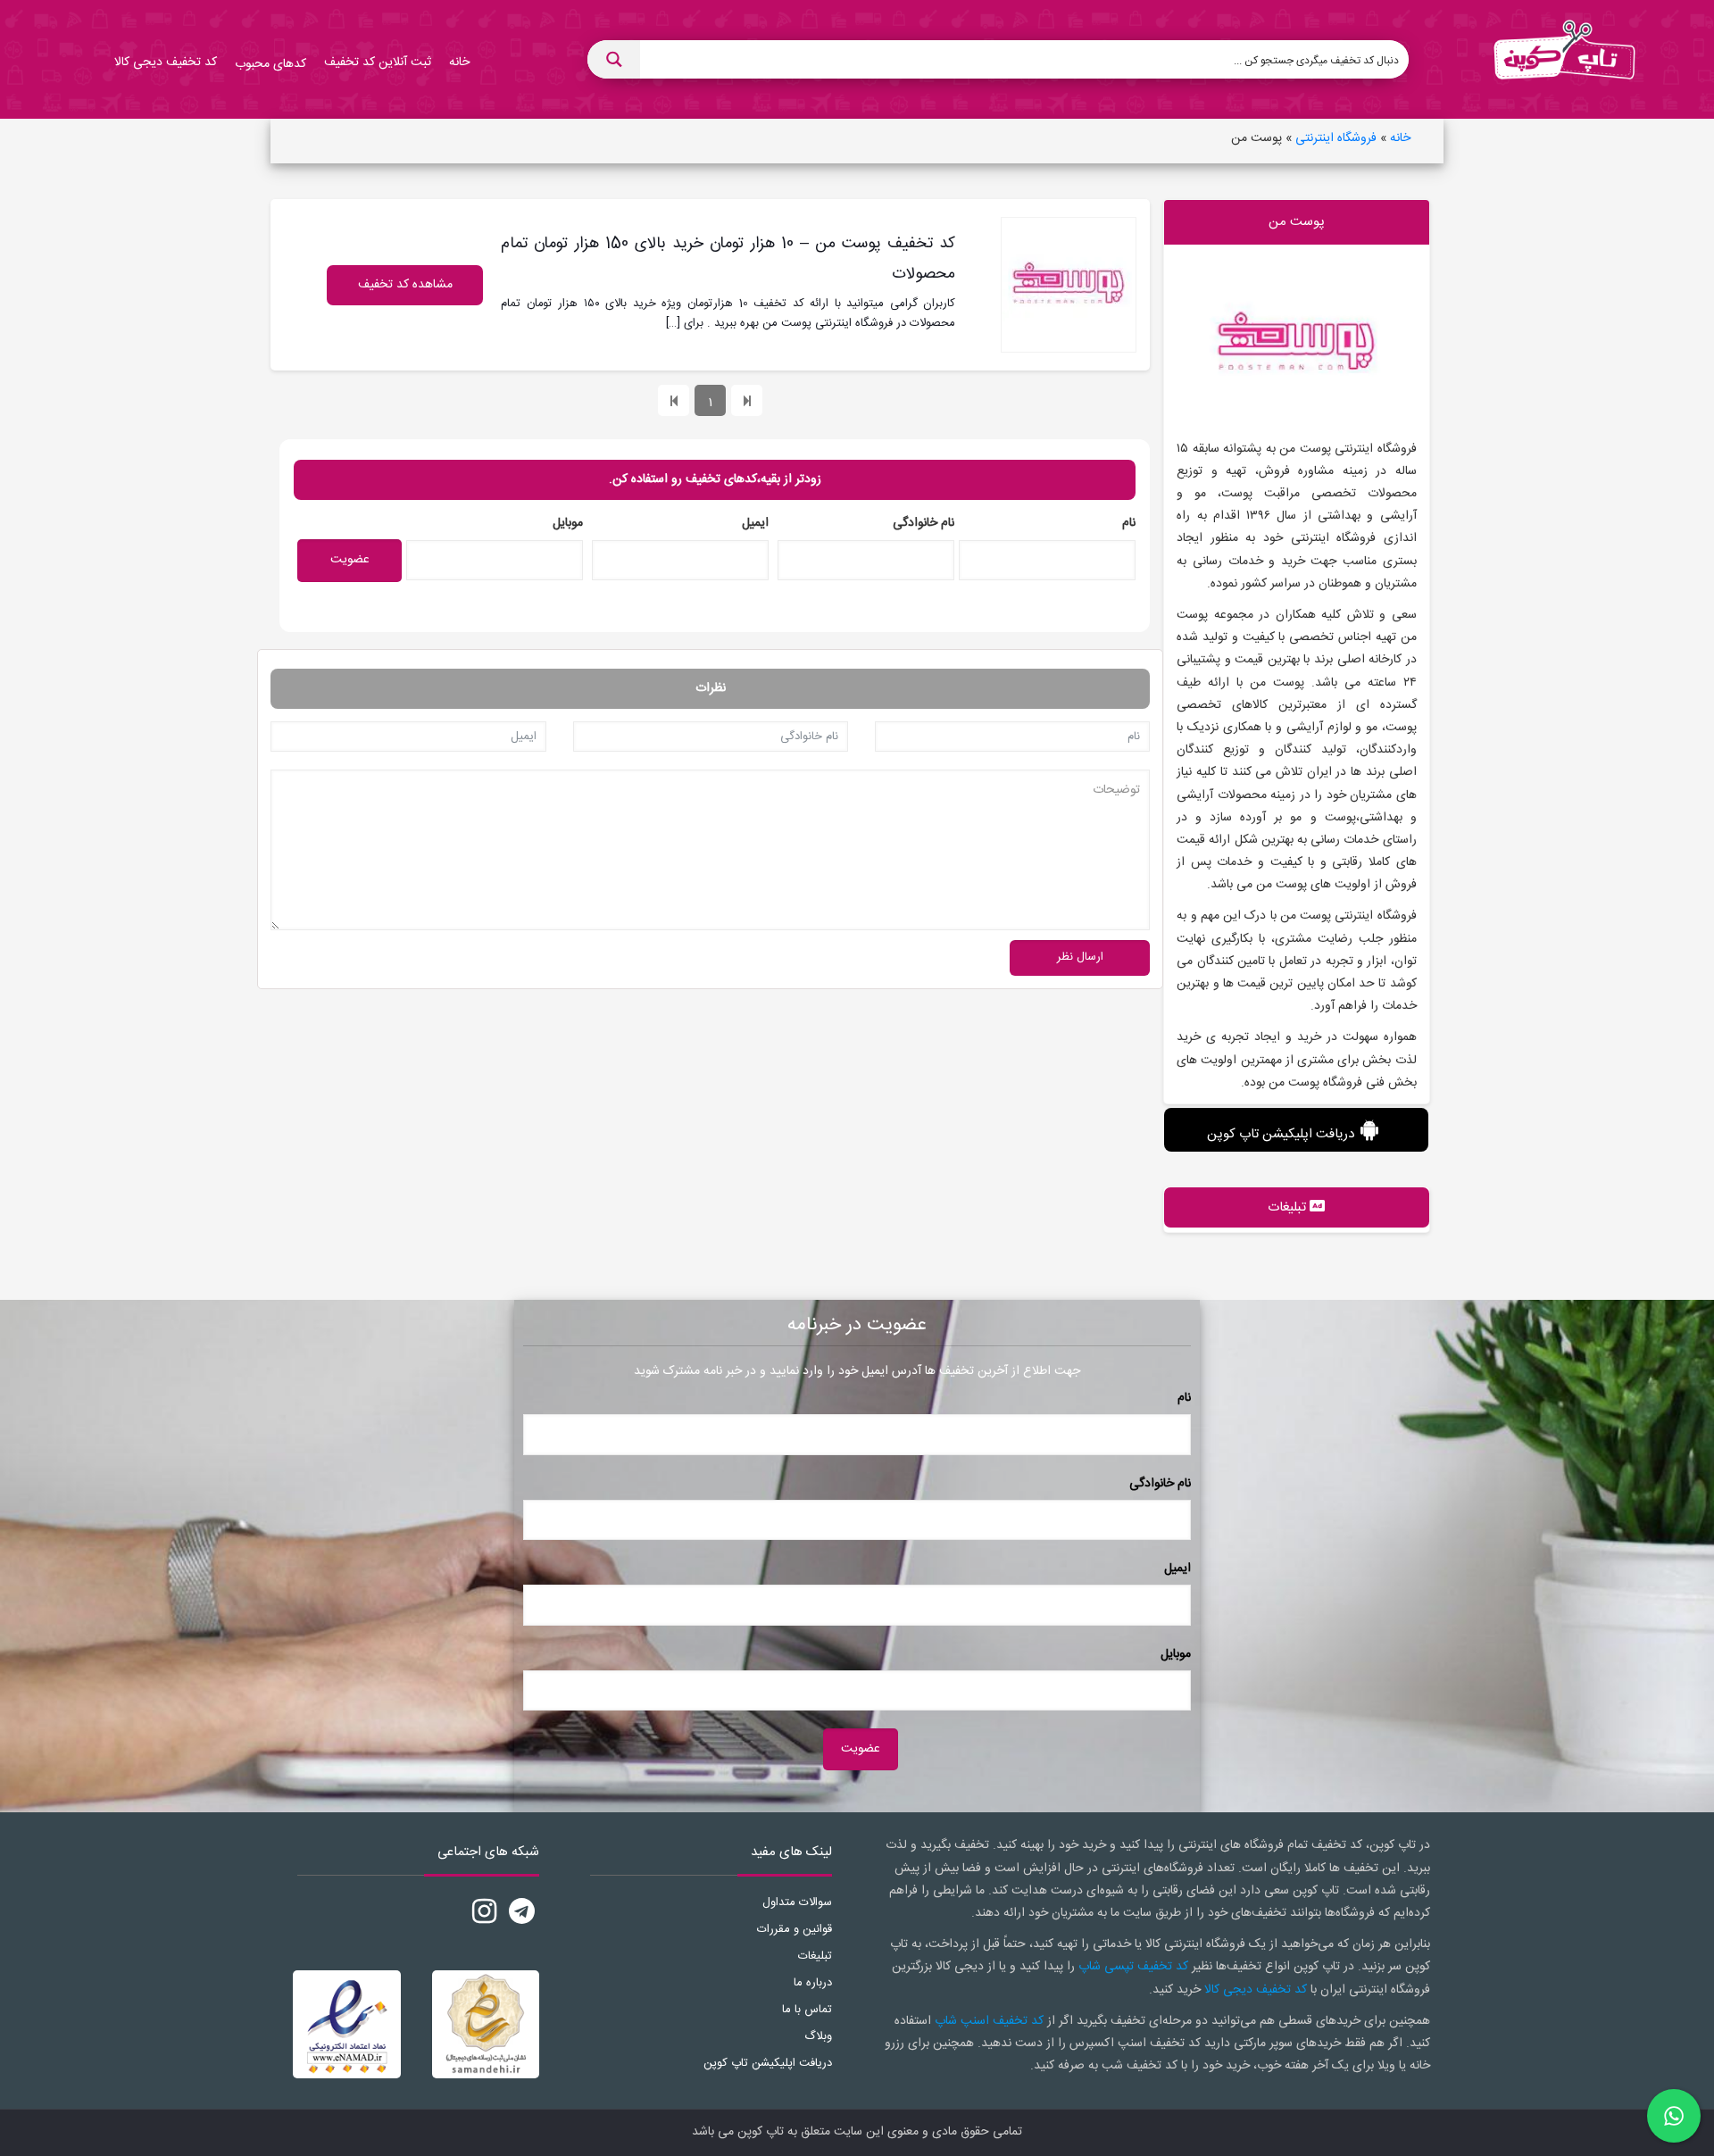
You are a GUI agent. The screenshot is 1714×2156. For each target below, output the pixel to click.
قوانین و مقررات (795, 1929)
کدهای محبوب (270, 64)
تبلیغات (815, 1956)
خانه (1400, 138)
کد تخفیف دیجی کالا (1256, 1990)
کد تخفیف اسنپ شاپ (989, 2021)
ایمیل (755, 523)
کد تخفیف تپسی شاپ (1133, 1967)
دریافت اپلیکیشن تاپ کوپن (1281, 1134)
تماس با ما (807, 2010)
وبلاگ (818, 2036)
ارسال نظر (1080, 957)
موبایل (568, 523)
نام (1129, 523)
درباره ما (813, 1983)
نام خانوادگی (924, 523)
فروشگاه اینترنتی (1336, 138)
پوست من (1297, 222)
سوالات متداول (797, 1902)
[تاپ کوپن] (1564, 60)
